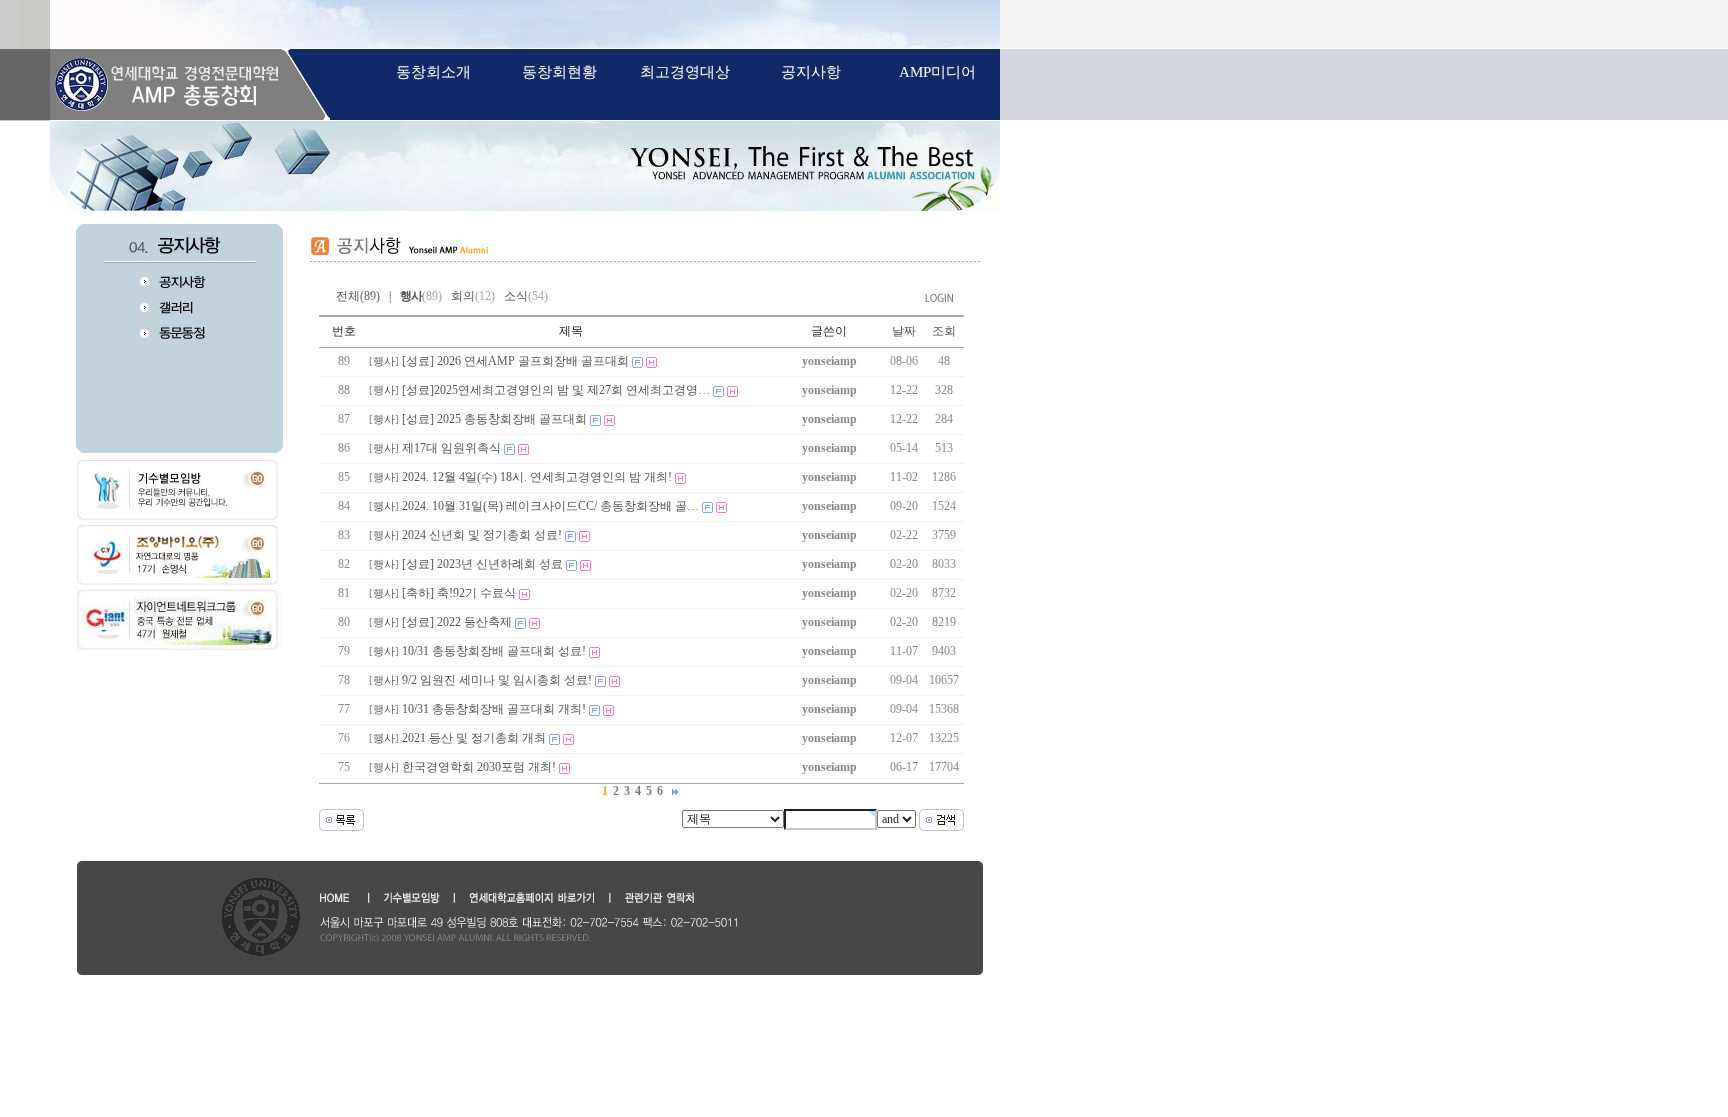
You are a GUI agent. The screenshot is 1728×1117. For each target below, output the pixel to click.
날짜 (904, 331)
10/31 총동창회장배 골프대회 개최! (494, 709)
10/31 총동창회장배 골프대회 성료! (494, 651)
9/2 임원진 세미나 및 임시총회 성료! (497, 680)
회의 (473, 296)
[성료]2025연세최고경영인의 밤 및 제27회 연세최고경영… (556, 390)
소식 (526, 296)
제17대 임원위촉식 (451, 448)
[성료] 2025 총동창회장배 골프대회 (494, 419)
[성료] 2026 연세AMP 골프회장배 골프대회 (515, 361)
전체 (346, 296)
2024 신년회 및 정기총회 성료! (482, 535)
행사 (384, 361)
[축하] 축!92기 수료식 (459, 593)
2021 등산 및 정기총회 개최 (474, 738)
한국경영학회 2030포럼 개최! (479, 767)
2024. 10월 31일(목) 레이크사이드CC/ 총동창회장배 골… (550, 506)
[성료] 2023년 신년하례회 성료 (482, 564)
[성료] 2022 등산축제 (457, 622)
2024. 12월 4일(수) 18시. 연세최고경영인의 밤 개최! (537, 477)
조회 (944, 331)
